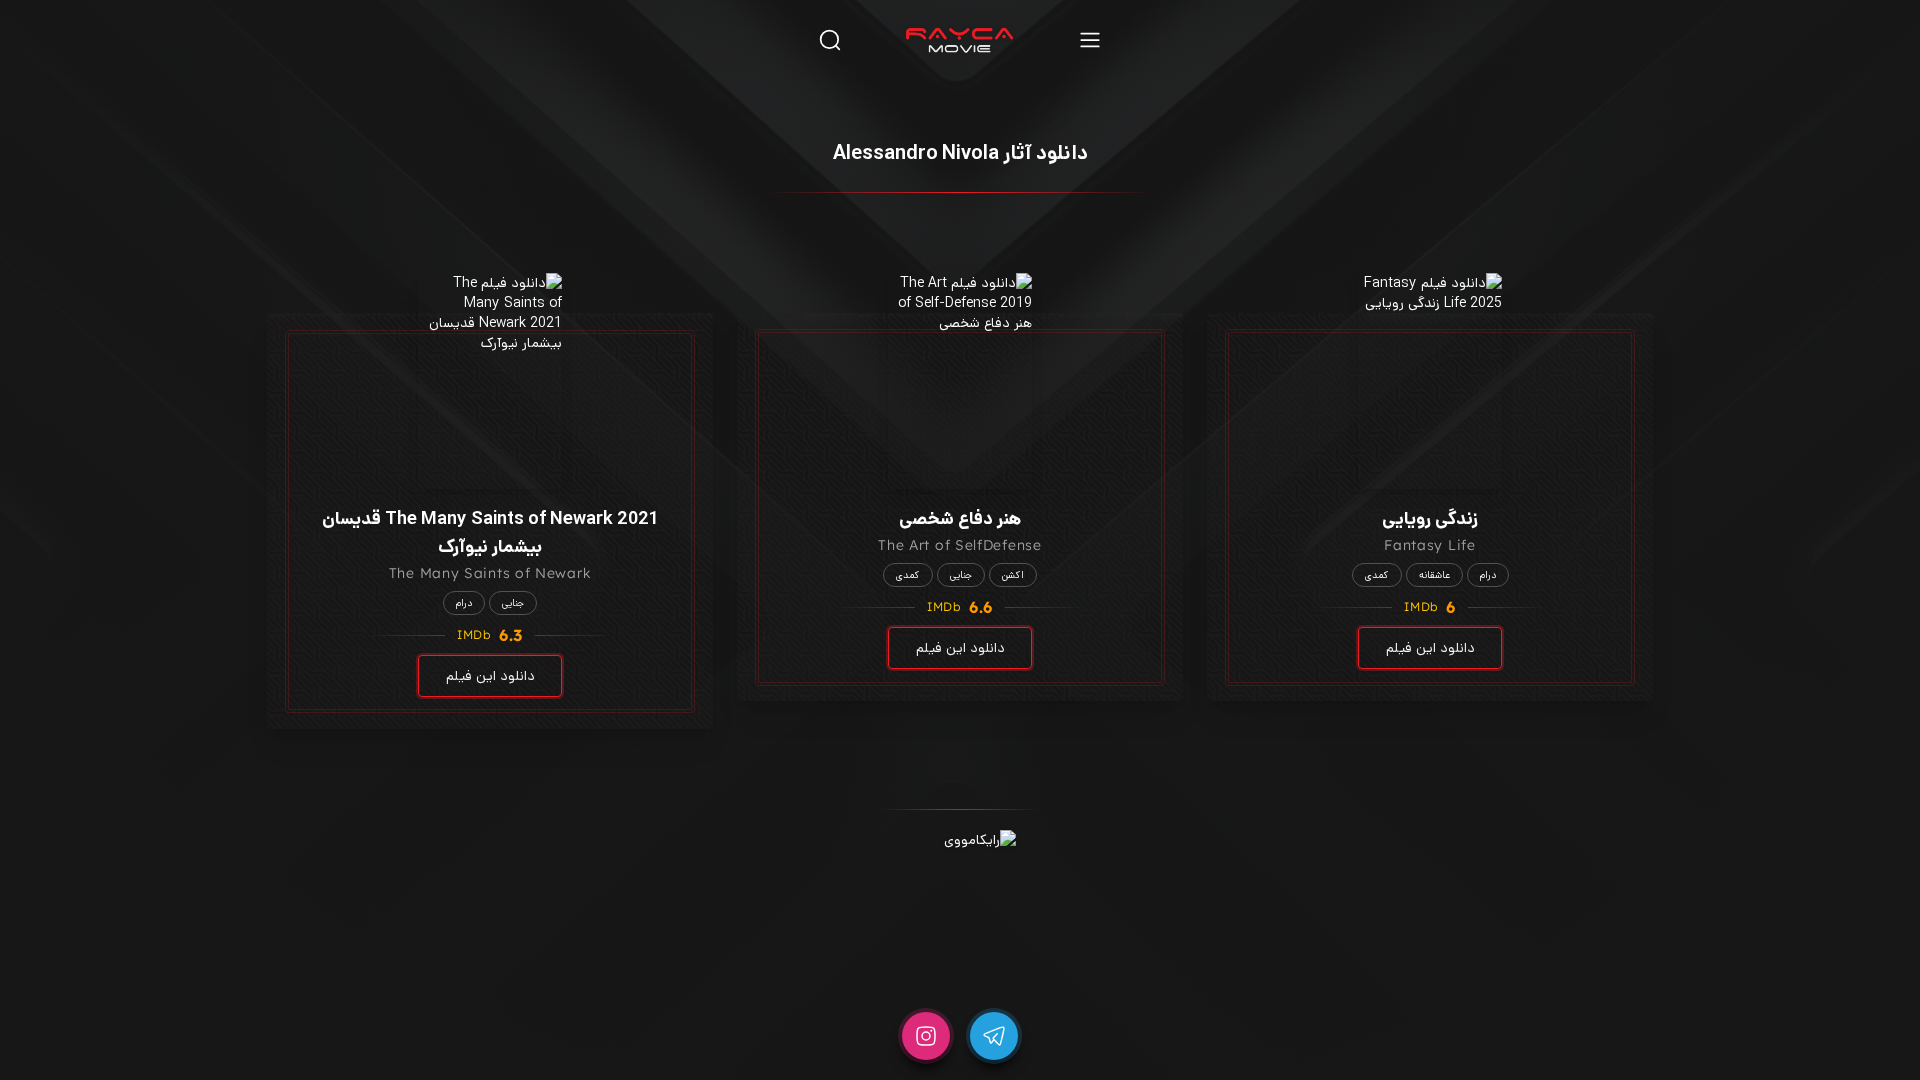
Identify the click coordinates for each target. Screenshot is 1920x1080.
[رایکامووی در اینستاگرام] (926, 1036)
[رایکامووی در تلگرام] (994, 1036)
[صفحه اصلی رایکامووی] (960, 40)
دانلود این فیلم (1430, 648)
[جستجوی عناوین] (830, 39)
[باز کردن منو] (1090, 39)
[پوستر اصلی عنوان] (1430, 381)
